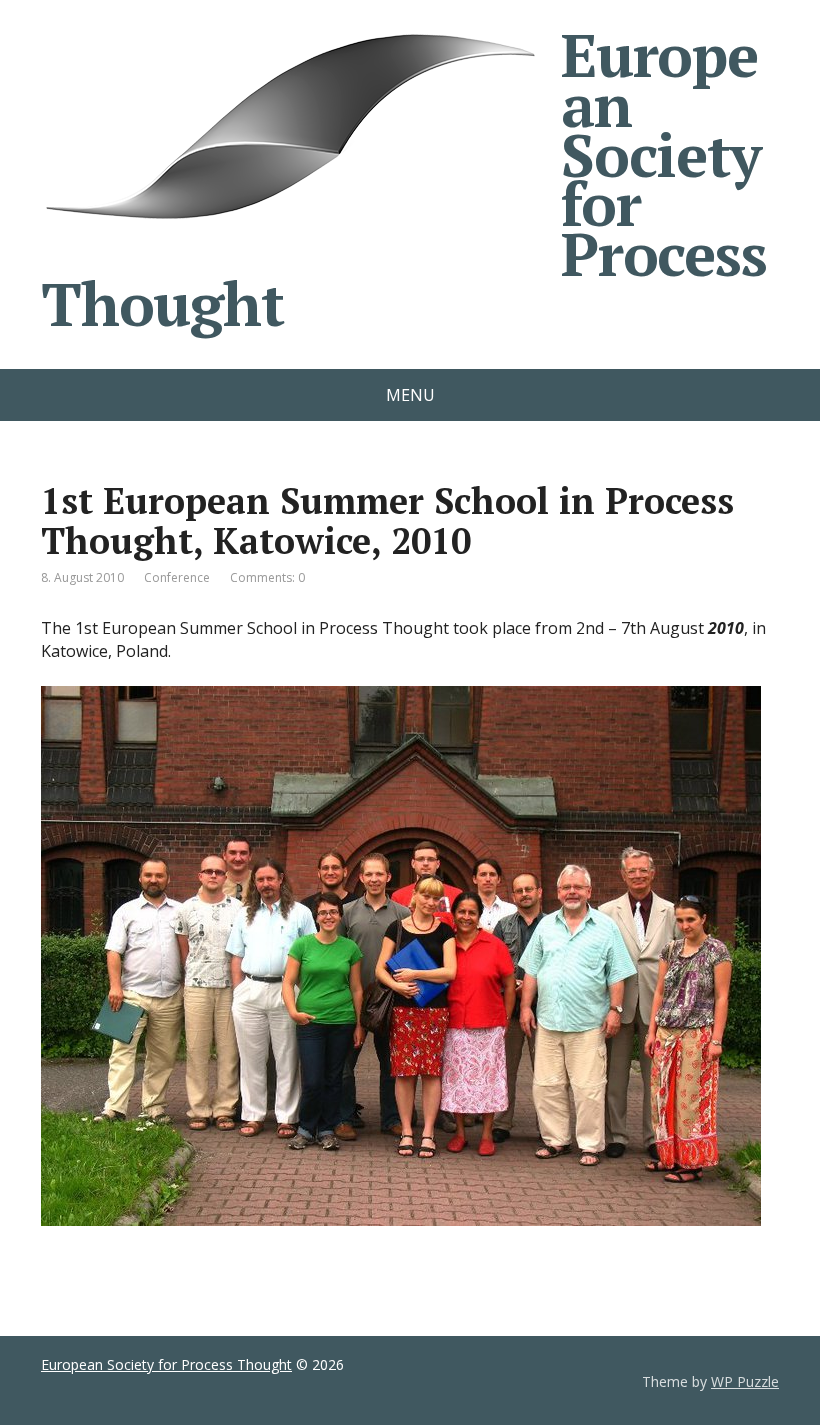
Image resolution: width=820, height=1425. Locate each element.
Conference (177, 577)
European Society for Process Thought (404, 179)
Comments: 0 (267, 577)
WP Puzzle (745, 1381)
